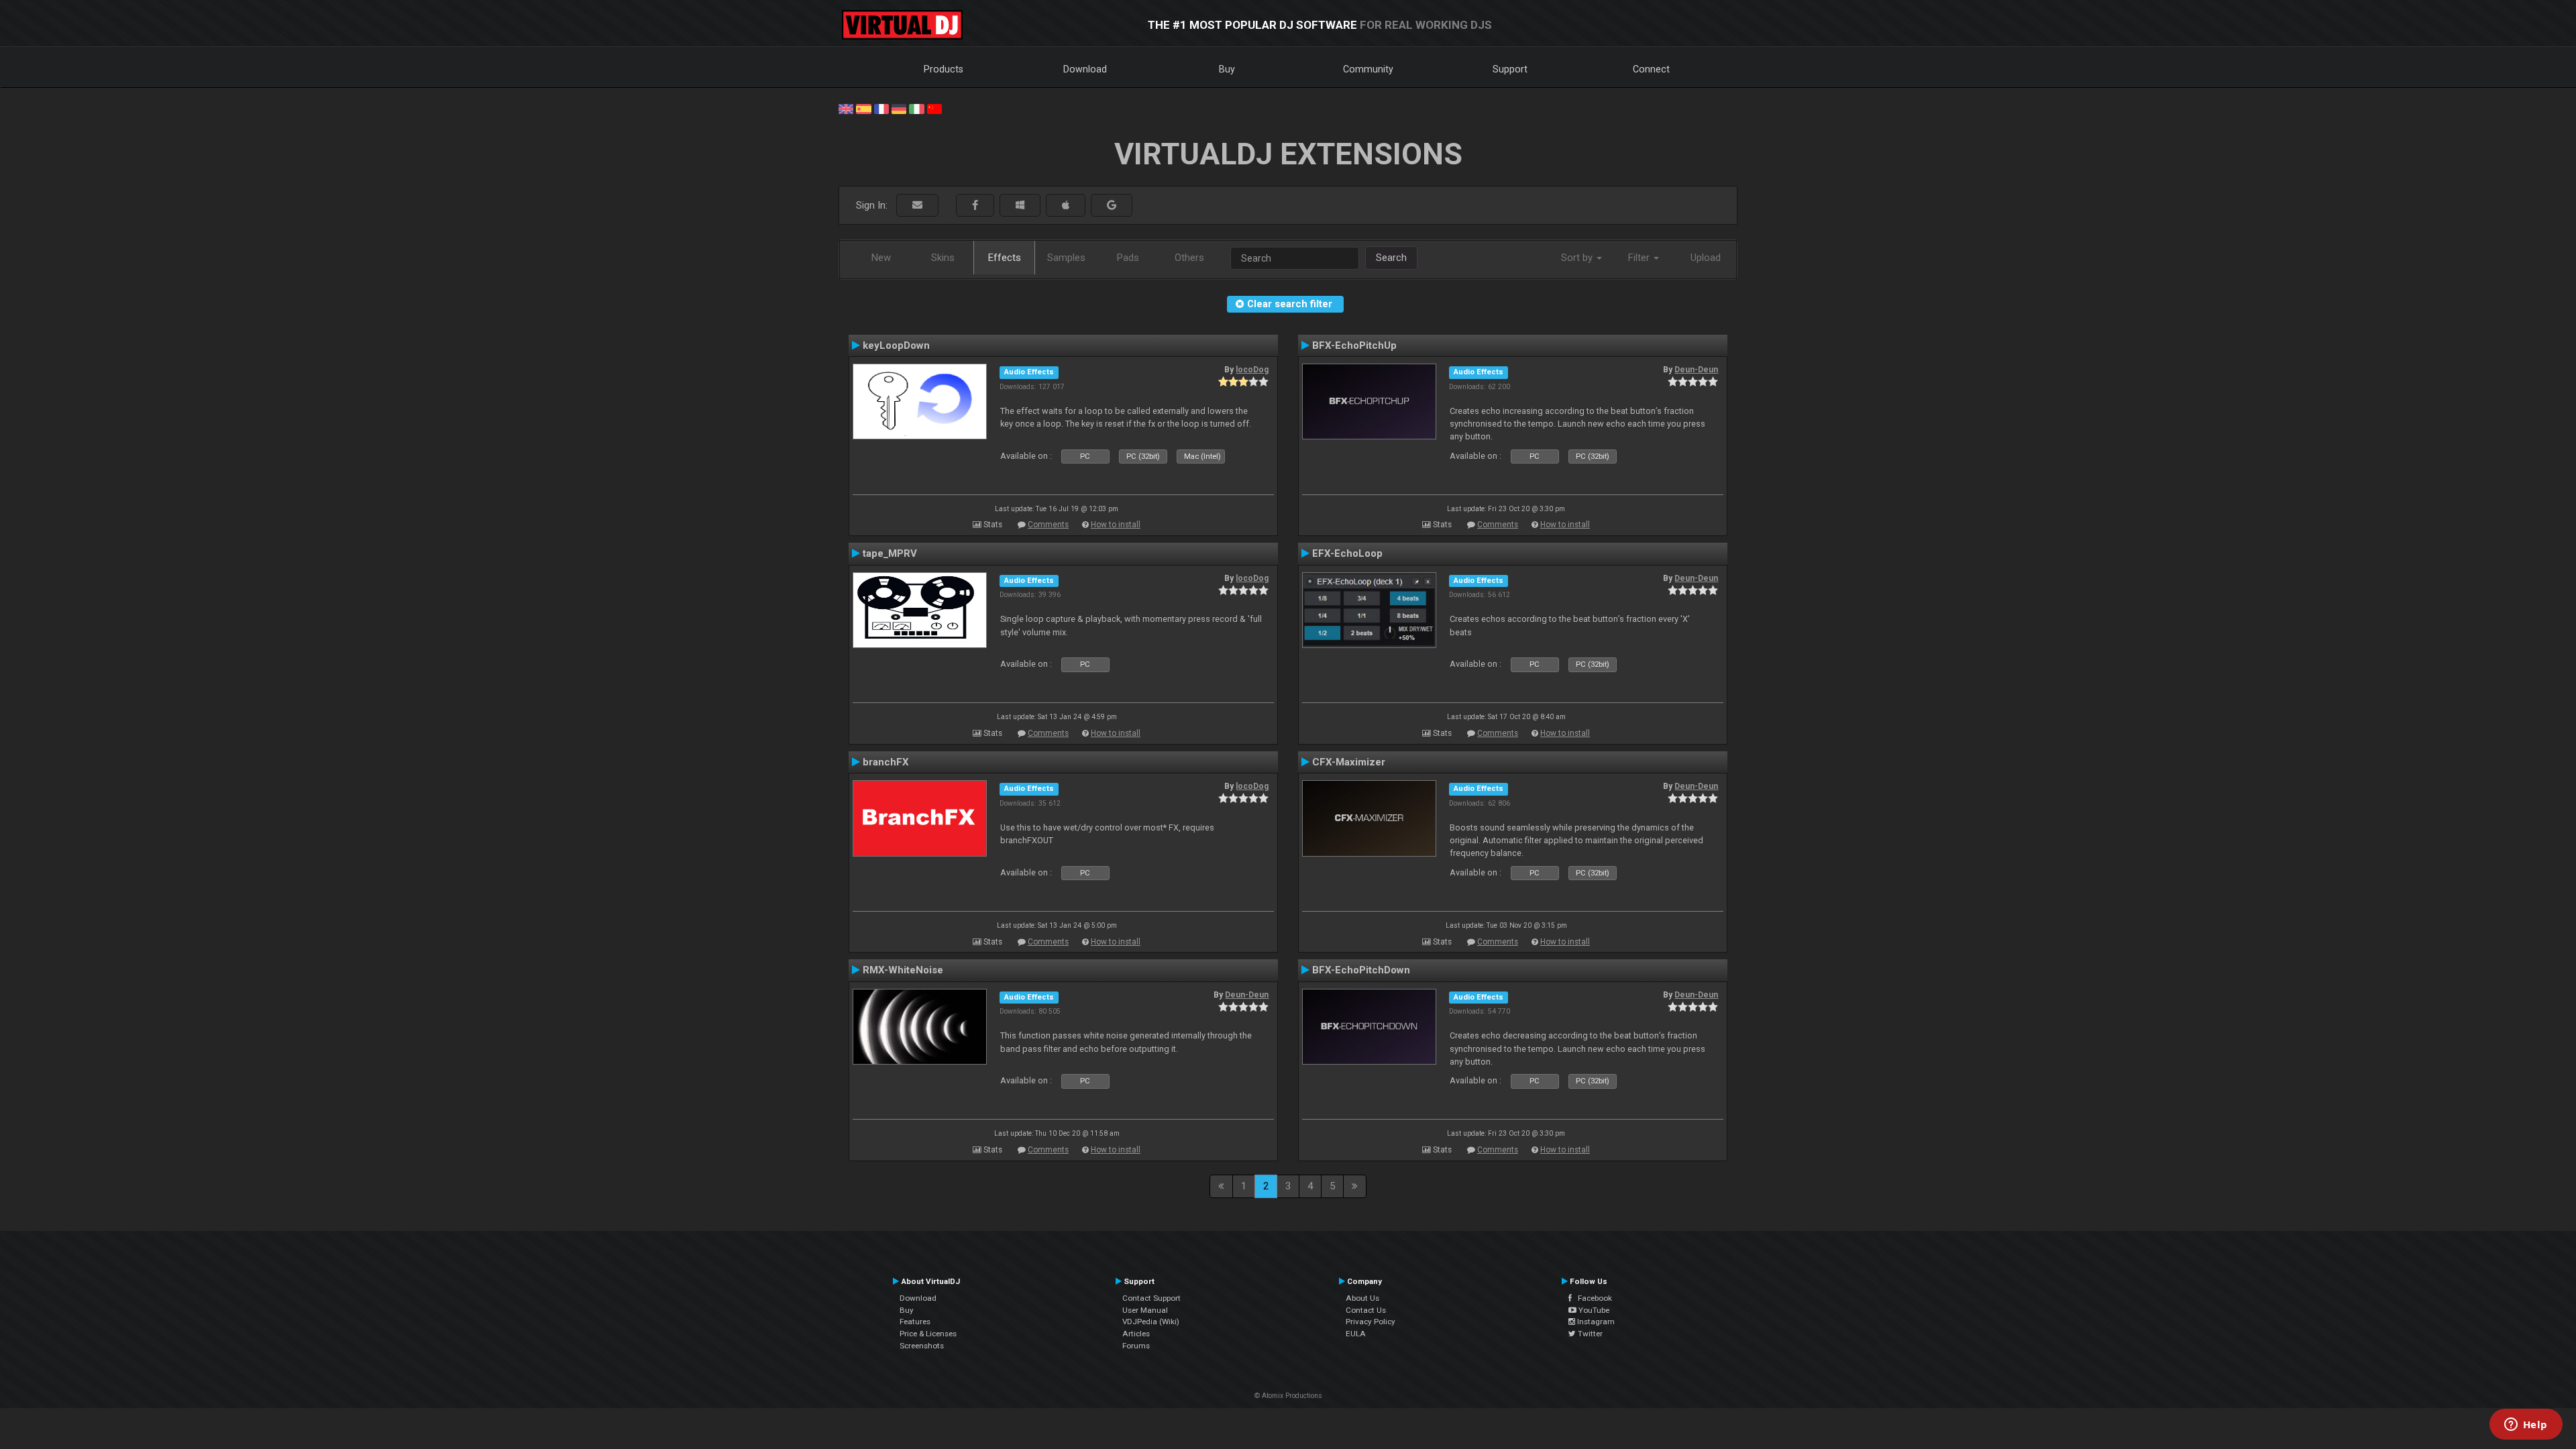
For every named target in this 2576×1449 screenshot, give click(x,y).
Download (1085, 69)
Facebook (1592, 1298)
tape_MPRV (890, 553)
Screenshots (922, 1346)
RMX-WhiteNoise (903, 970)
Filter (1640, 258)
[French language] (881, 108)
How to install (1116, 525)
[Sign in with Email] (917, 206)
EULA (1356, 1334)
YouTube (1593, 1310)
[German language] (899, 108)
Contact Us (1366, 1310)
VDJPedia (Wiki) (1151, 1322)
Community (1368, 69)
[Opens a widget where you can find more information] (2526, 1426)
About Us (1362, 1298)
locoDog (1252, 370)
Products (944, 69)
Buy (1227, 69)
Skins (943, 258)
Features (915, 1322)
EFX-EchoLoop (1347, 553)
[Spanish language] (863, 108)
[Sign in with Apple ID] (1066, 206)
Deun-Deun (1696, 370)
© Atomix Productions (1288, 1396)
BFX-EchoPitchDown (1361, 970)
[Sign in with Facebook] (975, 206)
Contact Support (1151, 1298)
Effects (1005, 258)
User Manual (1145, 1310)
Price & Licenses (928, 1334)
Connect (1651, 69)
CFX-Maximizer (1349, 762)
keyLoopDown (896, 345)
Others (1189, 258)
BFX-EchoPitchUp (1354, 345)
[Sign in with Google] (1112, 206)
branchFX (886, 762)
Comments (1048, 525)
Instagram (1595, 1322)
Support (1510, 69)
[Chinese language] (934, 108)
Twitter (1589, 1334)
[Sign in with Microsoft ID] (1020, 206)
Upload (1706, 258)
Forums (1136, 1346)
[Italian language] (916, 108)
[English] (846, 108)
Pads (1128, 258)
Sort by (1578, 258)
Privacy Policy (1371, 1322)
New (881, 258)
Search (1391, 258)
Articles (1136, 1334)
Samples (1066, 258)
